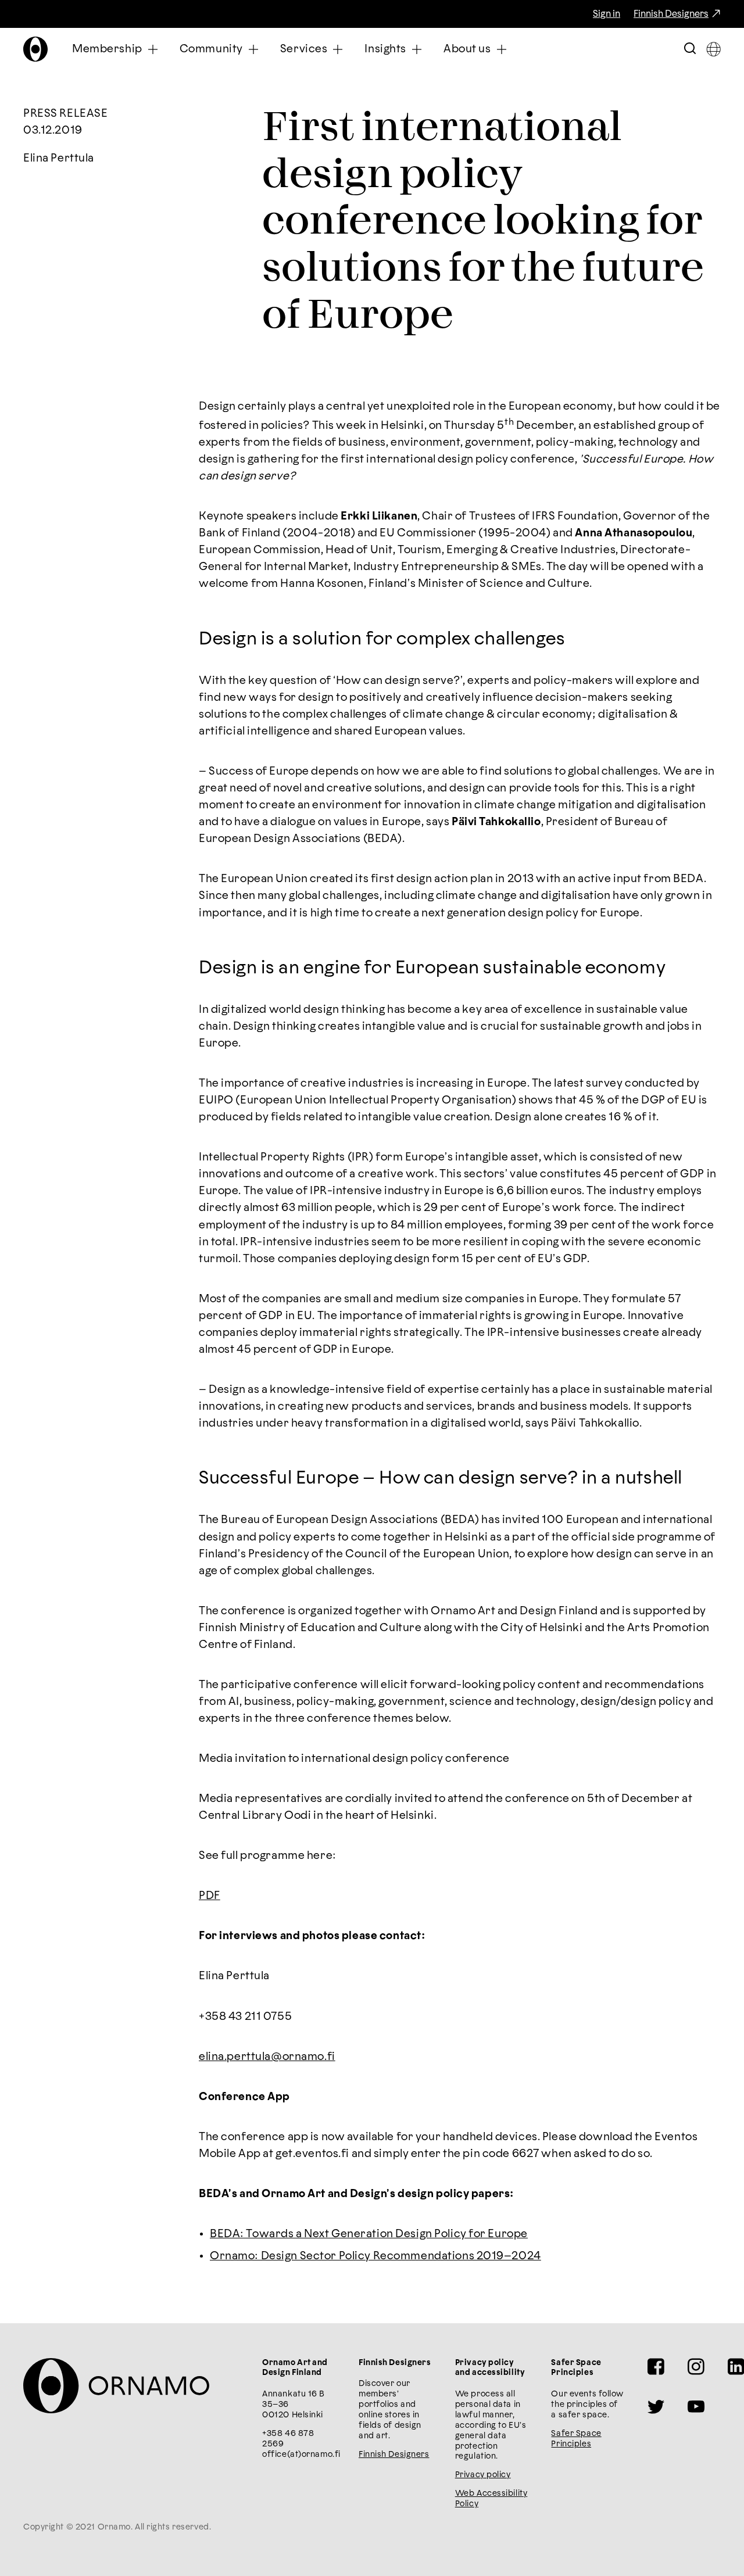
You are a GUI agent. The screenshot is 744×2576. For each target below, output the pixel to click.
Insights (385, 49)
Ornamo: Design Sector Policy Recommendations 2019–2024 (375, 2256)
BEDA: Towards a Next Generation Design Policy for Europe (369, 2234)
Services (304, 49)
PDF (210, 1896)
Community (211, 49)
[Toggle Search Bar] (690, 49)
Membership (107, 49)
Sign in (607, 14)
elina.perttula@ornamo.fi (267, 2057)
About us (467, 49)
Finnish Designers (671, 14)
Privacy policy (483, 2475)
